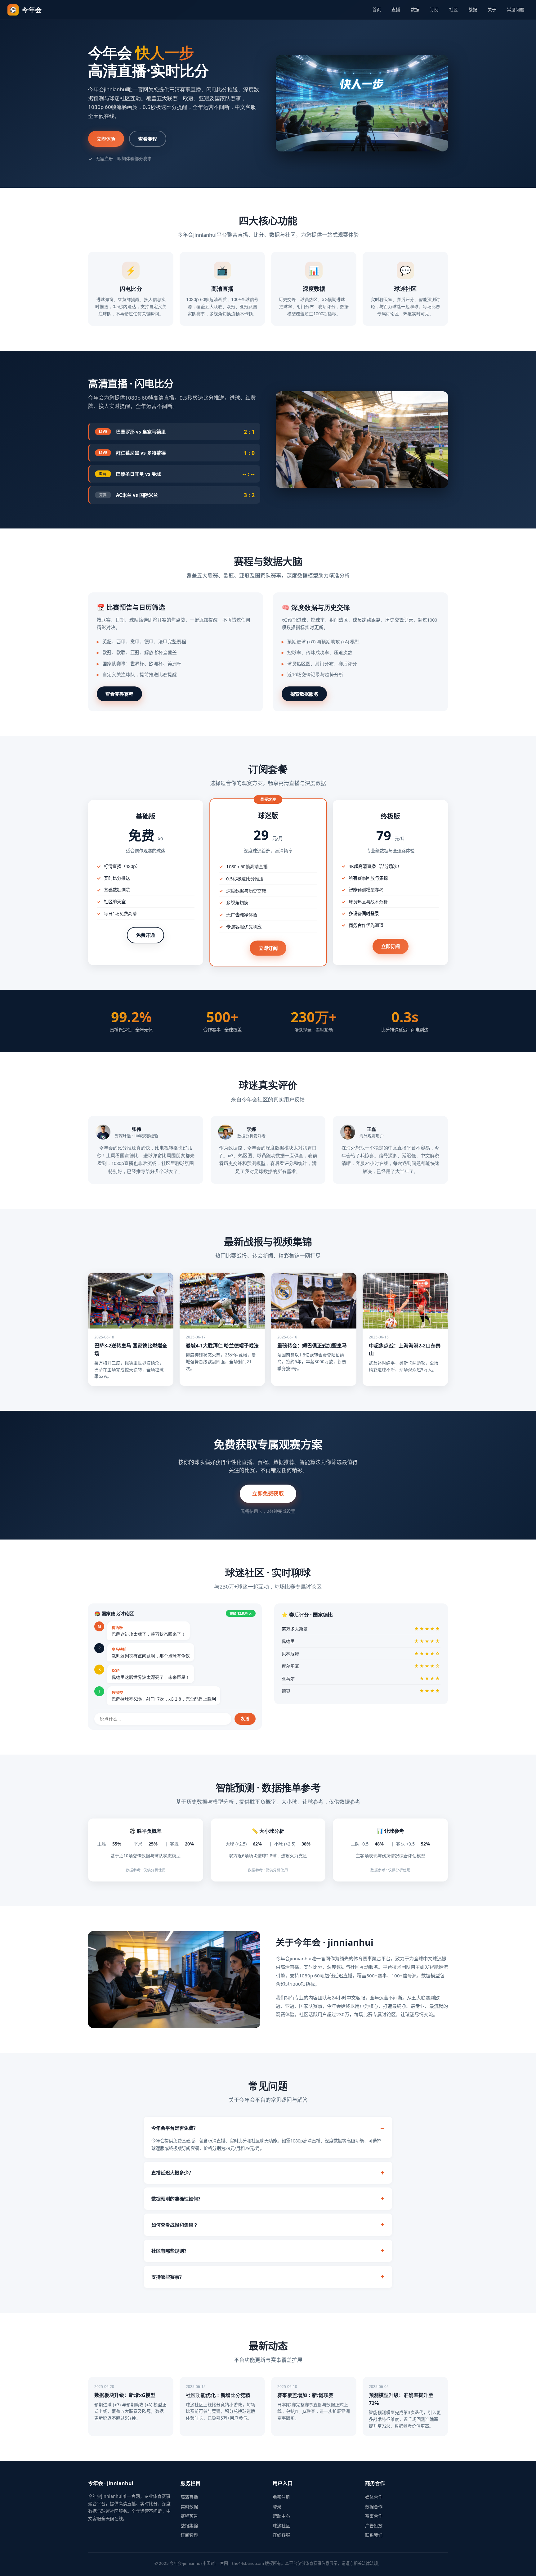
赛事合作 (374, 2516)
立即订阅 (268, 948)
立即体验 (106, 139)
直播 (396, 9)
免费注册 (281, 2497)
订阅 (434, 9)
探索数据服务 (304, 694)
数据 (415, 9)
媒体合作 (374, 2497)
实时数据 (189, 2507)
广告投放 (374, 2526)
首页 (377, 9)
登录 (277, 2507)
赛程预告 (189, 2516)
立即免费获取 (268, 1493)
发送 (245, 1719)
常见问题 (516, 9)
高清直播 (189, 2497)
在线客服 (281, 2535)
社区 (453, 9)
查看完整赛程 (119, 694)
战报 (473, 9)
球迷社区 (281, 2526)
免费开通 (145, 935)
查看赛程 (148, 139)
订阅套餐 (189, 2535)
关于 (492, 9)
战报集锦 (189, 2526)
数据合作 (374, 2507)
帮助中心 (281, 2516)
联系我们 (374, 2535)
